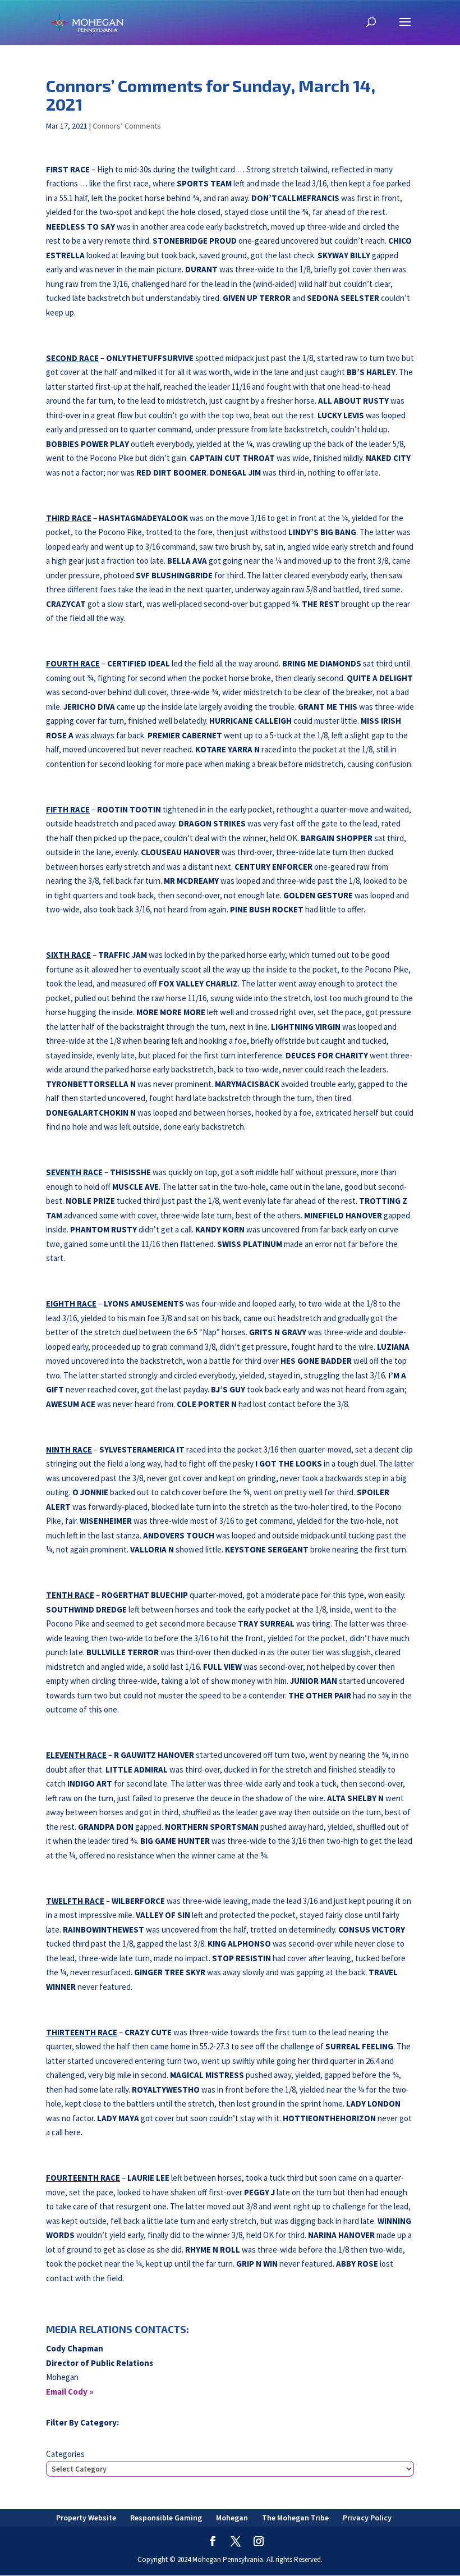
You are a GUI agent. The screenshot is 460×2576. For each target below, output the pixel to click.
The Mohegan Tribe (295, 2518)
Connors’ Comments (127, 126)
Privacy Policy (367, 2518)
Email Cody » (70, 2392)
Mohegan (232, 2518)
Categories (65, 2454)
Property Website (86, 2518)
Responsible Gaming (166, 2518)
